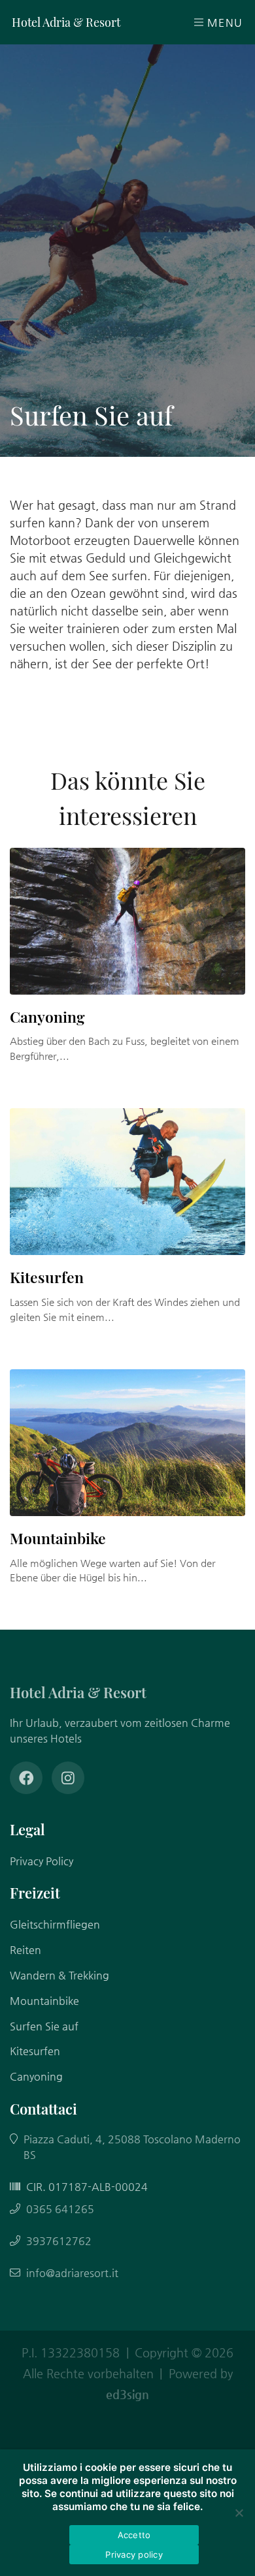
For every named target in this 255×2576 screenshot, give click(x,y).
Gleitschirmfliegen (55, 1924)
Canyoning (47, 1017)
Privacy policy (134, 2554)
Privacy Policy (42, 1861)
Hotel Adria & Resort (66, 22)
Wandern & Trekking (59, 1975)
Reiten (25, 1950)
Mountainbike (58, 1538)
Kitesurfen (47, 1277)
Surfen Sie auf (44, 2026)
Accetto (134, 2535)
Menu (223, 23)
